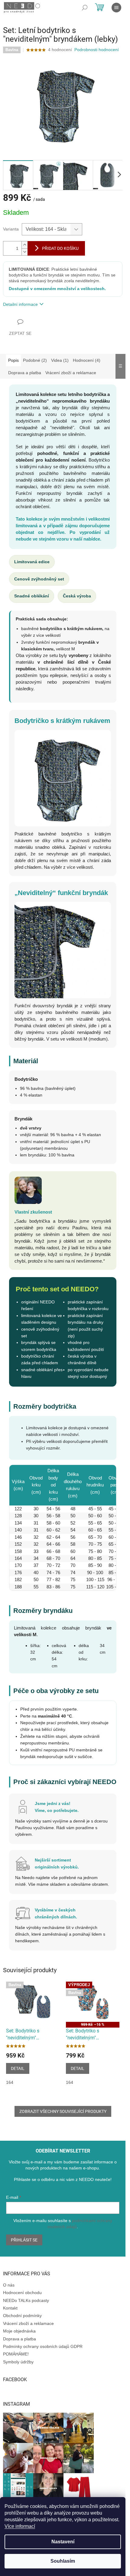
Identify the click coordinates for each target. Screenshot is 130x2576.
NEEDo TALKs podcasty (26, 2300)
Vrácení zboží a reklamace (28, 2323)
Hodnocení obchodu (22, 2293)
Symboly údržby (18, 2362)
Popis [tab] (13, 360)
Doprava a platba (19, 2339)
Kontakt (10, 2308)
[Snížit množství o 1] (24, 252)
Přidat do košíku (60, 248)
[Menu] (116, 8)
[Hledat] (85, 8)
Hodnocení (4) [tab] (87, 360)
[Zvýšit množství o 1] (24, 245)
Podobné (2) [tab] (35, 360)
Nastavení (63, 2542)
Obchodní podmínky (22, 2316)
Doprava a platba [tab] (25, 373)
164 (10, 2082)
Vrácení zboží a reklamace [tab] (71, 373)
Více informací (20, 2526)
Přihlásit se (24, 2240)
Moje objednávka (19, 2331)
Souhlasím (63, 2561)
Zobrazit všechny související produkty (63, 2111)
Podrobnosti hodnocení (97, 50)
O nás (9, 2285)
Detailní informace (20, 304)
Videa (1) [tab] (60, 360)
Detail (18, 2068)
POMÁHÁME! (16, 2354)
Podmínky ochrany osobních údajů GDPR (43, 2346)
